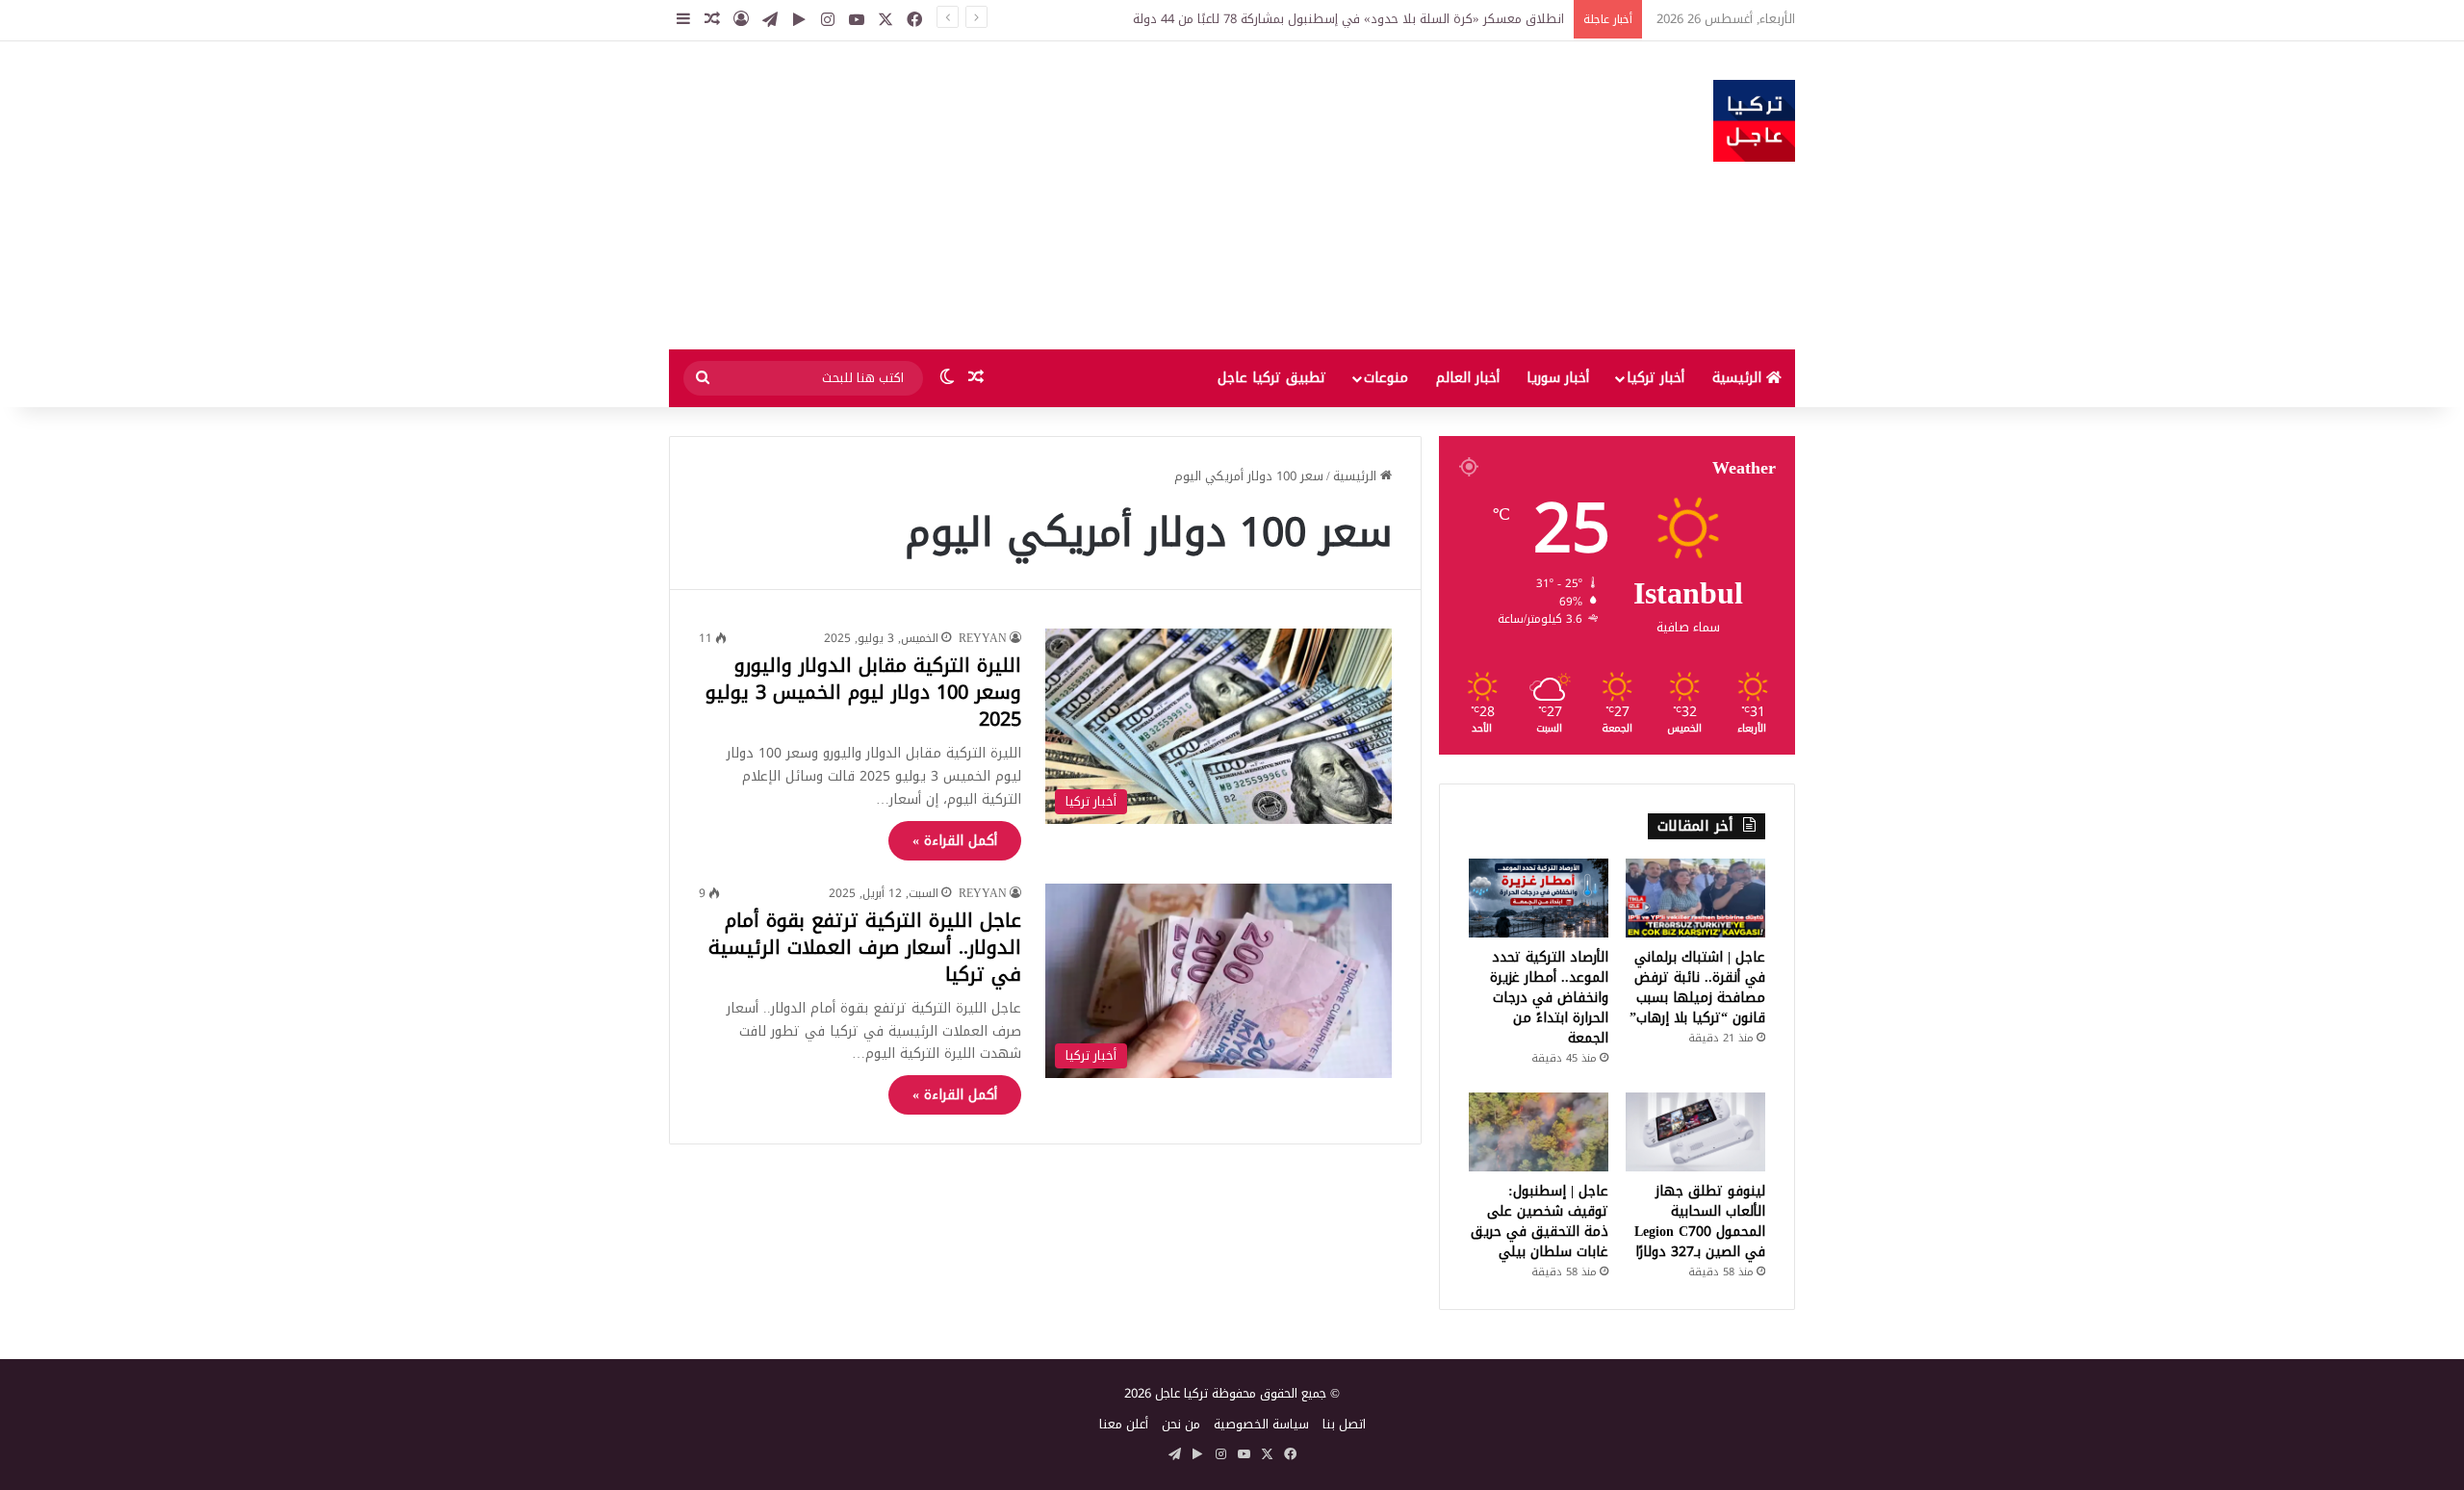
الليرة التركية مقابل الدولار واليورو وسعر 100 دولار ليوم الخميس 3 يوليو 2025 (863, 692)
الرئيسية (1739, 378)
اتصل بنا (1344, 1424)
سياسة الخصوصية (1261, 1424)
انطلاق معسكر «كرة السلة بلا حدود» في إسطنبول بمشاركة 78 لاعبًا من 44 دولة (1348, 19)
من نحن (1181, 1424)
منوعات (1386, 378)
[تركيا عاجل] (1754, 121)
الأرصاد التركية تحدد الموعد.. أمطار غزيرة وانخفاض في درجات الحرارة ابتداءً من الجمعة (1549, 998)
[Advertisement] (1039, 195)
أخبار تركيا (1655, 378)
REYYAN (983, 638)
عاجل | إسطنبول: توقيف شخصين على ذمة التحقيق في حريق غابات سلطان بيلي (1540, 1221)
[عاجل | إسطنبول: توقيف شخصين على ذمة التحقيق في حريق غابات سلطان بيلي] (1539, 1132)
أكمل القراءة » (955, 841)
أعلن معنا (1124, 1424)
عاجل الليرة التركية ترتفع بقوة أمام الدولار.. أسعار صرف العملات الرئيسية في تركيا (865, 947)
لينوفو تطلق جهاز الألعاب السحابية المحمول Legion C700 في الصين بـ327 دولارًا (1700, 1221)
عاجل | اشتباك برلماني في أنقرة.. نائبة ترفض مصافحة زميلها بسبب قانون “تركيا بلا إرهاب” (1697, 988)
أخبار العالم (1468, 378)
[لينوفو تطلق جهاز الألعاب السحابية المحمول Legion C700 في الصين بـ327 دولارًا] (1695, 1132)
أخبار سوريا (1558, 378)
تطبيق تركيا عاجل (1272, 378)
